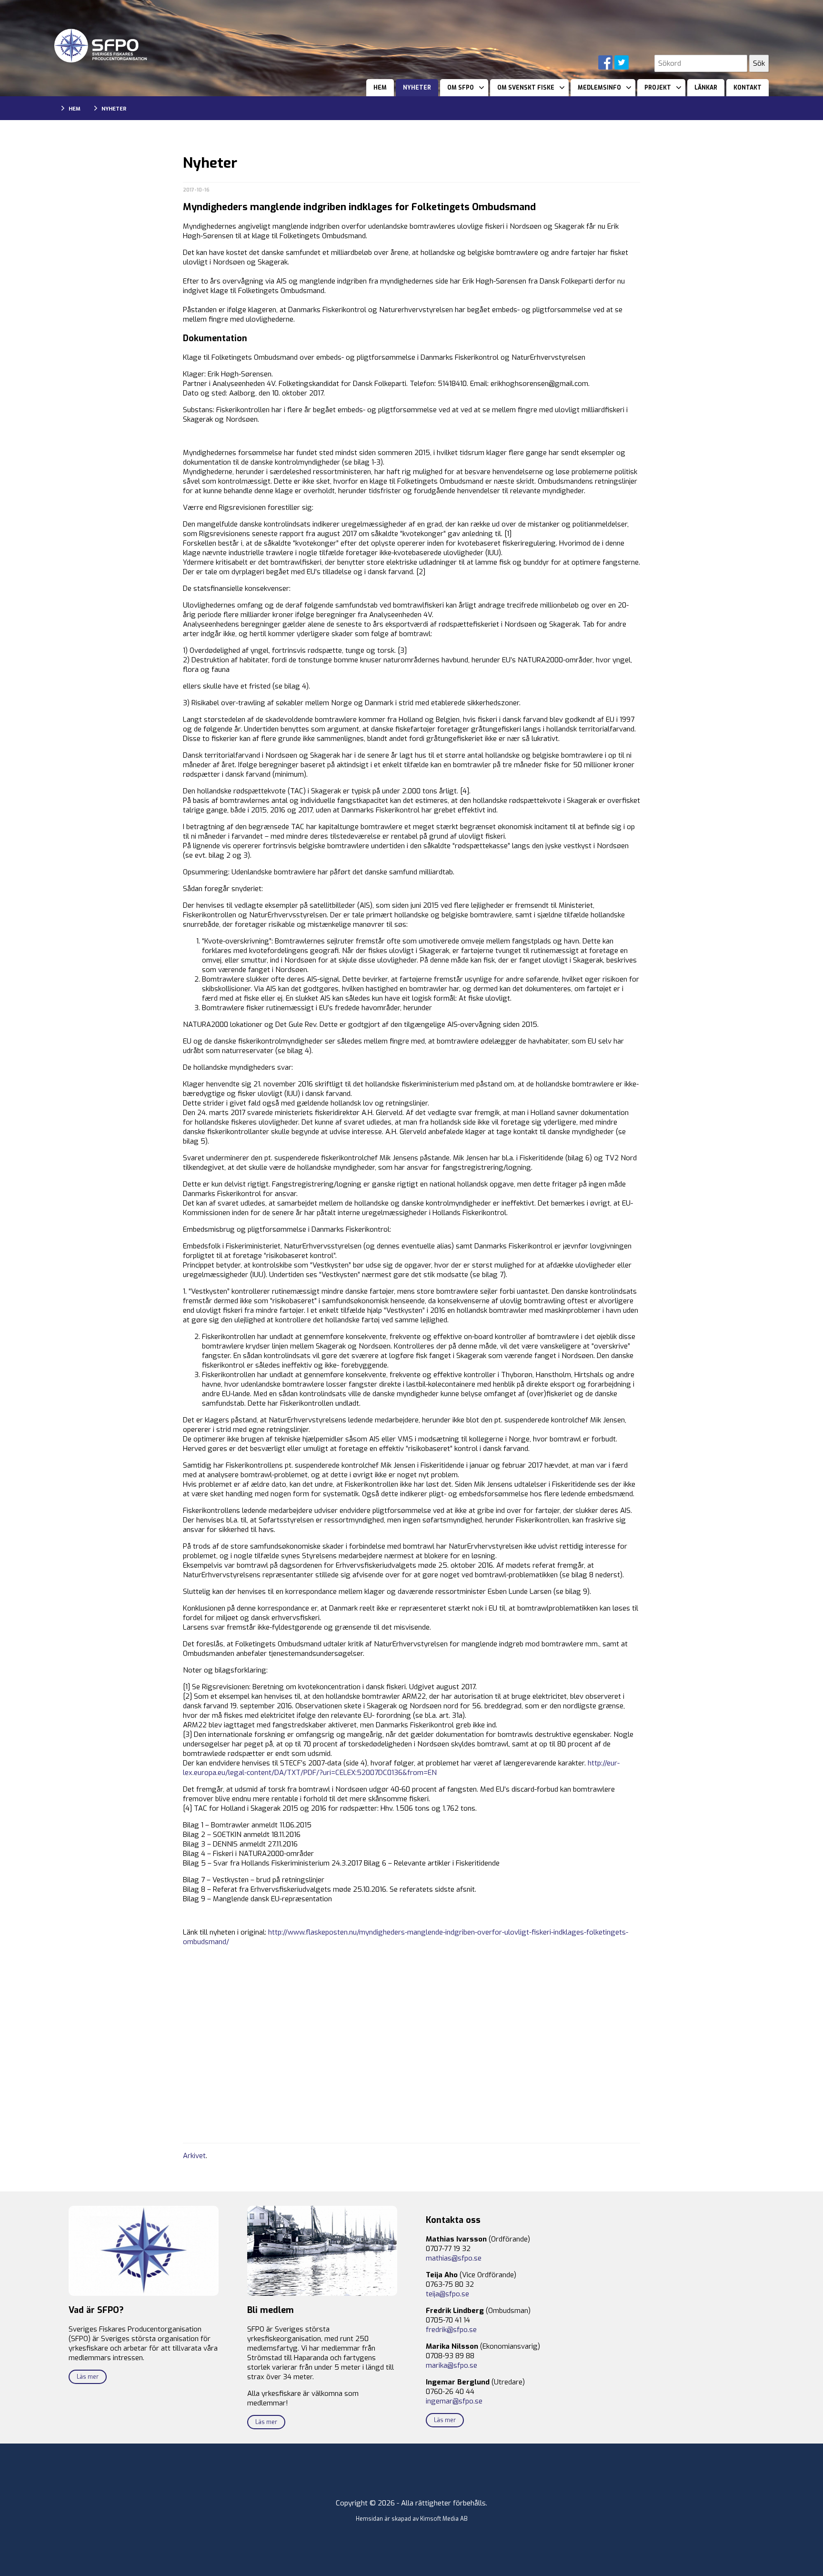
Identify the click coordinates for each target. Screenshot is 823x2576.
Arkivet (194, 2156)
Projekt (658, 88)
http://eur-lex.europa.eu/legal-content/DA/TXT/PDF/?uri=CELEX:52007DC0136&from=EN (401, 1768)
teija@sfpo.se (447, 2294)
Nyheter (417, 88)
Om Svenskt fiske (526, 88)
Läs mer (88, 2377)
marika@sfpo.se (452, 2365)
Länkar (706, 88)
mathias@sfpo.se (454, 2258)
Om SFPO (461, 88)
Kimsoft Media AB (444, 2519)
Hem (380, 88)
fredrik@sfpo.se (451, 2330)
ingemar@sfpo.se (454, 2401)
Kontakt (748, 88)
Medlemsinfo (599, 88)
